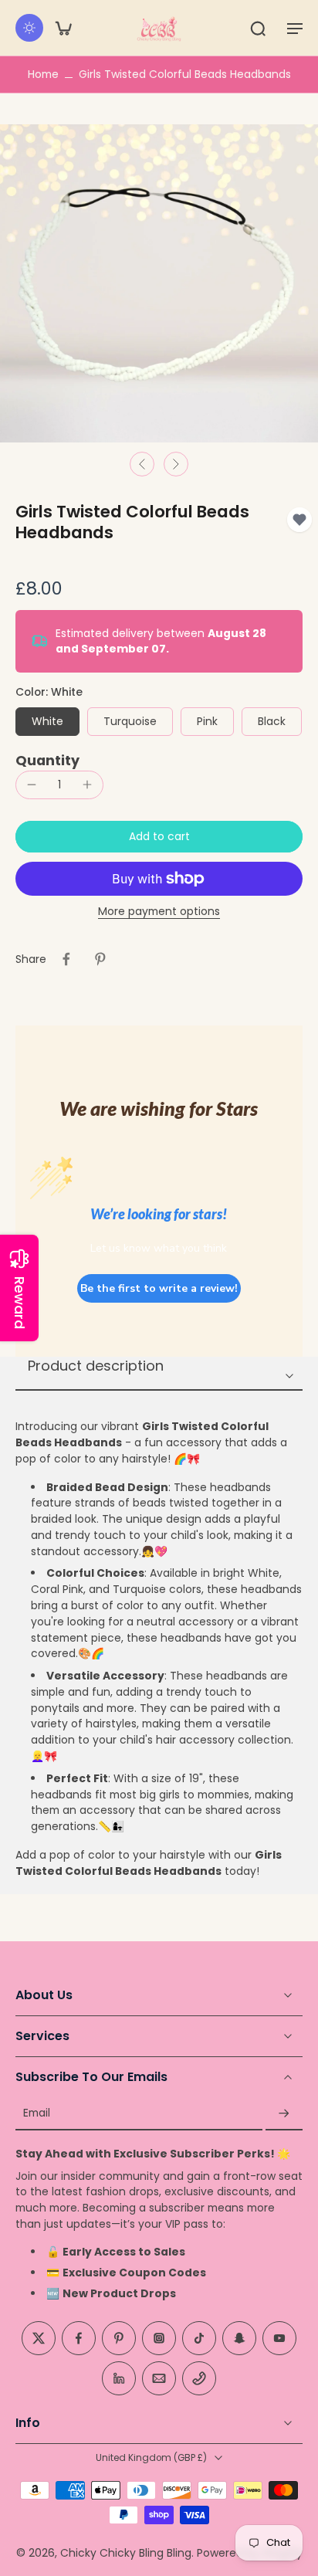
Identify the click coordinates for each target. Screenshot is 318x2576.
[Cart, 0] (63, 28)
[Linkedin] (119, 2378)
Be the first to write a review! (159, 1288)
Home (43, 74)
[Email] (159, 2378)
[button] (295, 28)
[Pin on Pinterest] (100, 959)
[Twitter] (39, 2338)
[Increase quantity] (87, 785)
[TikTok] (199, 2338)
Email (37, 2114)
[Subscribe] (284, 2114)
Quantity (47, 761)
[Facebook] (79, 2338)
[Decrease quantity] (32, 785)
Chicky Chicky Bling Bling (126, 2553)
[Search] (258, 28)
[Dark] (29, 28)
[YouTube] (279, 2338)
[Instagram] (159, 2338)
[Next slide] (176, 464)
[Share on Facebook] (66, 959)
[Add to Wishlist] (299, 520)
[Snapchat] (239, 2338)
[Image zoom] (159, 283)
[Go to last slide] (142, 464)
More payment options (159, 913)
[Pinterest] (119, 2338)
